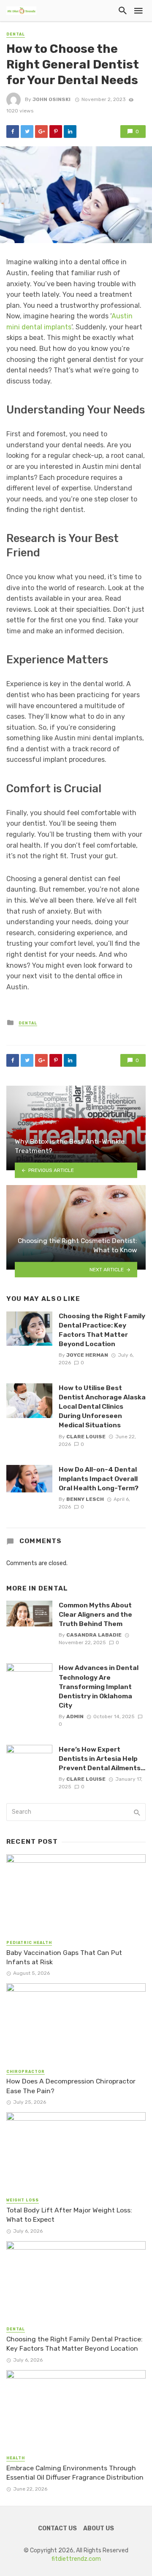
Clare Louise (86, 1437)
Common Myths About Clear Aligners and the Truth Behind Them (95, 1614)
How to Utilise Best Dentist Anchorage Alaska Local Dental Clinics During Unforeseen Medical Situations (102, 1406)
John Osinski (52, 99)
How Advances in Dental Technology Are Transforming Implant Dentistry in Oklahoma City (99, 1686)
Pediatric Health (29, 1943)
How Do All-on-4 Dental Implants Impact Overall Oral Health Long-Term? (99, 1479)
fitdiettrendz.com (76, 2559)
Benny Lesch (85, 1499)
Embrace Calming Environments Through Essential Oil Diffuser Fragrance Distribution (75, 2473)
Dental (16, 34)
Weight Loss (23, 2200)
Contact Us (57, 2528)
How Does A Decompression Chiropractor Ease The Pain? (71, 2086)
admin (75, 1716)
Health (16, 2458)
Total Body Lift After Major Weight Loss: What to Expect (69, 2215)
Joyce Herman (87, 1355)
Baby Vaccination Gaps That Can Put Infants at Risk (64, 1957)
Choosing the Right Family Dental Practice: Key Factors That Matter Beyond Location (102, 1330)
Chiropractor (26, 2072)
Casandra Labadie (94, 1635)
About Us (99, 2528)
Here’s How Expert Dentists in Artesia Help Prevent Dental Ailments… (102, 1759)
